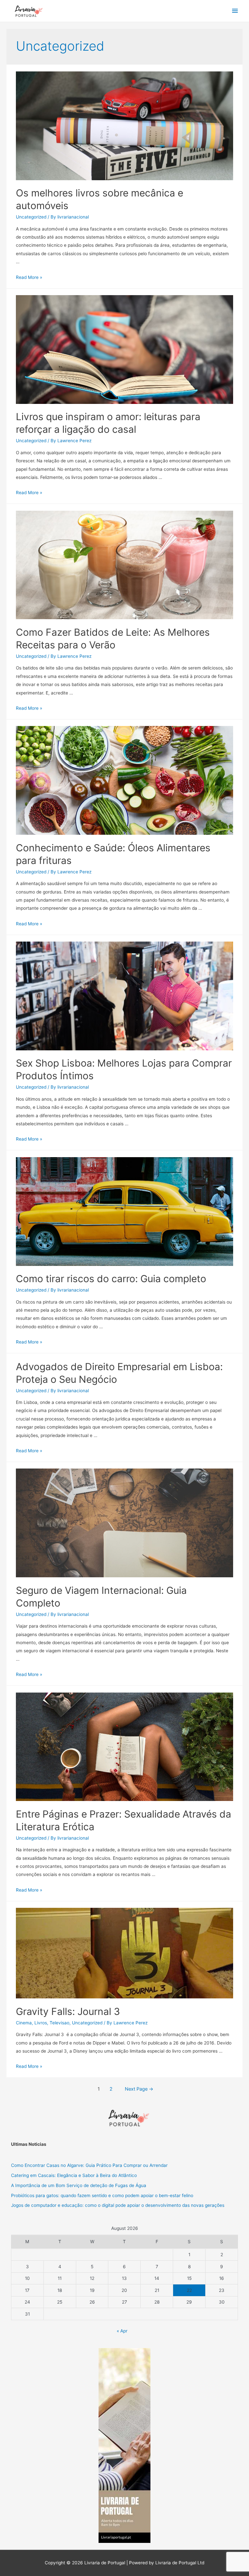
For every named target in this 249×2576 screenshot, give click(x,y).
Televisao (59, 2023)
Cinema (24, 2023)
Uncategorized (31, 217)
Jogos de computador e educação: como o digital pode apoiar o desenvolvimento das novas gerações (118, 2205)
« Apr (122, 2331)
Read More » (29, 277)
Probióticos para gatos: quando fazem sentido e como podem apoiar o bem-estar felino (102, 2195)
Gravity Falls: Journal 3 (69, 2011)
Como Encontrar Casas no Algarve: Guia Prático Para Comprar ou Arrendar (89, 2165)
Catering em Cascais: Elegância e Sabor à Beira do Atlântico (74, 2175)
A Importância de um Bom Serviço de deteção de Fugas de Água (79, 2185)
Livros (41, 2023)
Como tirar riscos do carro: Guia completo (111, 1279)
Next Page (139, 2089)
